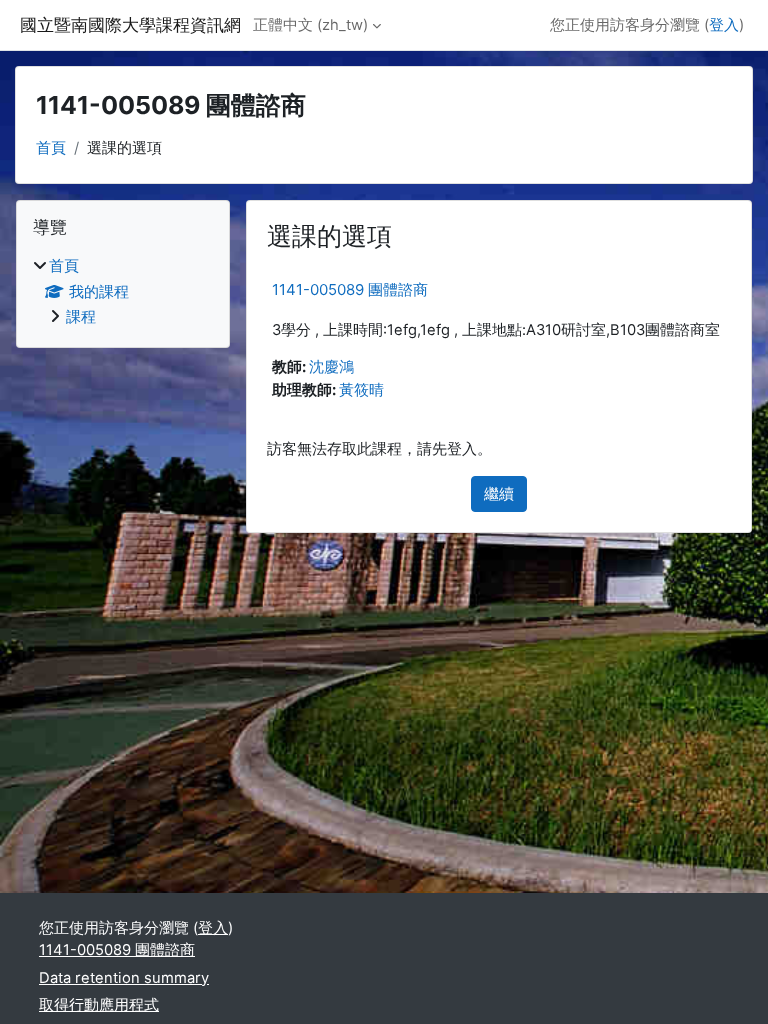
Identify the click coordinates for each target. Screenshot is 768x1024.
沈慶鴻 (331, 367)
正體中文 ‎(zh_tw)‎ (310, 25)
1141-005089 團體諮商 (350, 289)
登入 (724, 25)
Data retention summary (124, 978)
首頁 (51, 148)
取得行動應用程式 (99, 1005)
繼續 (499, 494)
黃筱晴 (361, 390)
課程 (81, 317)
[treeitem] (123, 291)
